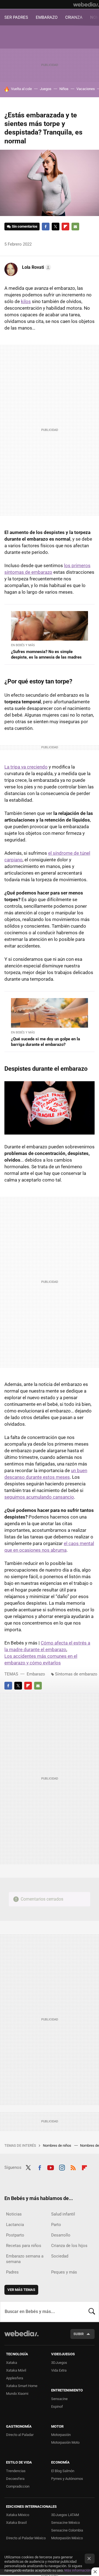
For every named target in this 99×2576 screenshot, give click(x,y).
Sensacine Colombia (67, 2530)
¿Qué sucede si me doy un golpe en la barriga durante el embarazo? (46, 1042)
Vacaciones (86, 89)
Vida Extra (59, 2370)
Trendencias (16, 2471)
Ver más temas (21, 2290)
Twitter (56, 227)
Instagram (62, 2167)
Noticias (14, 2214)
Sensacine (59, 2399)
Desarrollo (61, 2235)
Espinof (57, 2407)
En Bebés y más (23, 645)
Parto (56, 2225)
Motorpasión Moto (65, 2442)
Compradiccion (18, 2486)
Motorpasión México (67, 2538)
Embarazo (36, 1674)
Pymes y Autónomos (67, 2479)
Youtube (51, 2167)
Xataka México (18, 2515)
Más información (78, 2570)
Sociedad (60, 2256)
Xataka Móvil (16, 2370)
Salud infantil (63, 2214)
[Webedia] (86, 4)
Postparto (15, 2235)
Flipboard (65, 227)
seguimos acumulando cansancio (39, 1497)
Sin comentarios (25, 226)
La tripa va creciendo (26, 767)
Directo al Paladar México (26, 2538)
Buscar (92, 2312)
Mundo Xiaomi (17, 2394)
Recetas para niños (24, 2246)
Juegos (46, 89)
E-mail (75, 227)
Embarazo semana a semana (25, 2259)
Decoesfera (15, 2479)
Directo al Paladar (20, 2435)
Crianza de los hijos (69, 2246)
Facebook (46, 227)
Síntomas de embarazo (76, 1674)
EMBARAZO (47, 17)
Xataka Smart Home (22, 2386)
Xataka (12, 2363)
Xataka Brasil (16, 2523)
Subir (79, 2334)
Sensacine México (65, 2523)
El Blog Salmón (63, 2471)
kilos (26, 301)
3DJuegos (59, 2363)
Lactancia (15, 2225)
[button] (36, 267)
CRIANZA (74, 17)
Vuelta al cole (21, 89)
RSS (73, 2167)
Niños (64, 89)
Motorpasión (61, 2435)
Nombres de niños (57, 2145)
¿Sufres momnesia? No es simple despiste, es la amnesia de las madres (46, 654)
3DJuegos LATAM (65, 2515)
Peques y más (64, 2272)
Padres (12, 2272)
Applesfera (15, 2378)
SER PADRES (16, 17)
